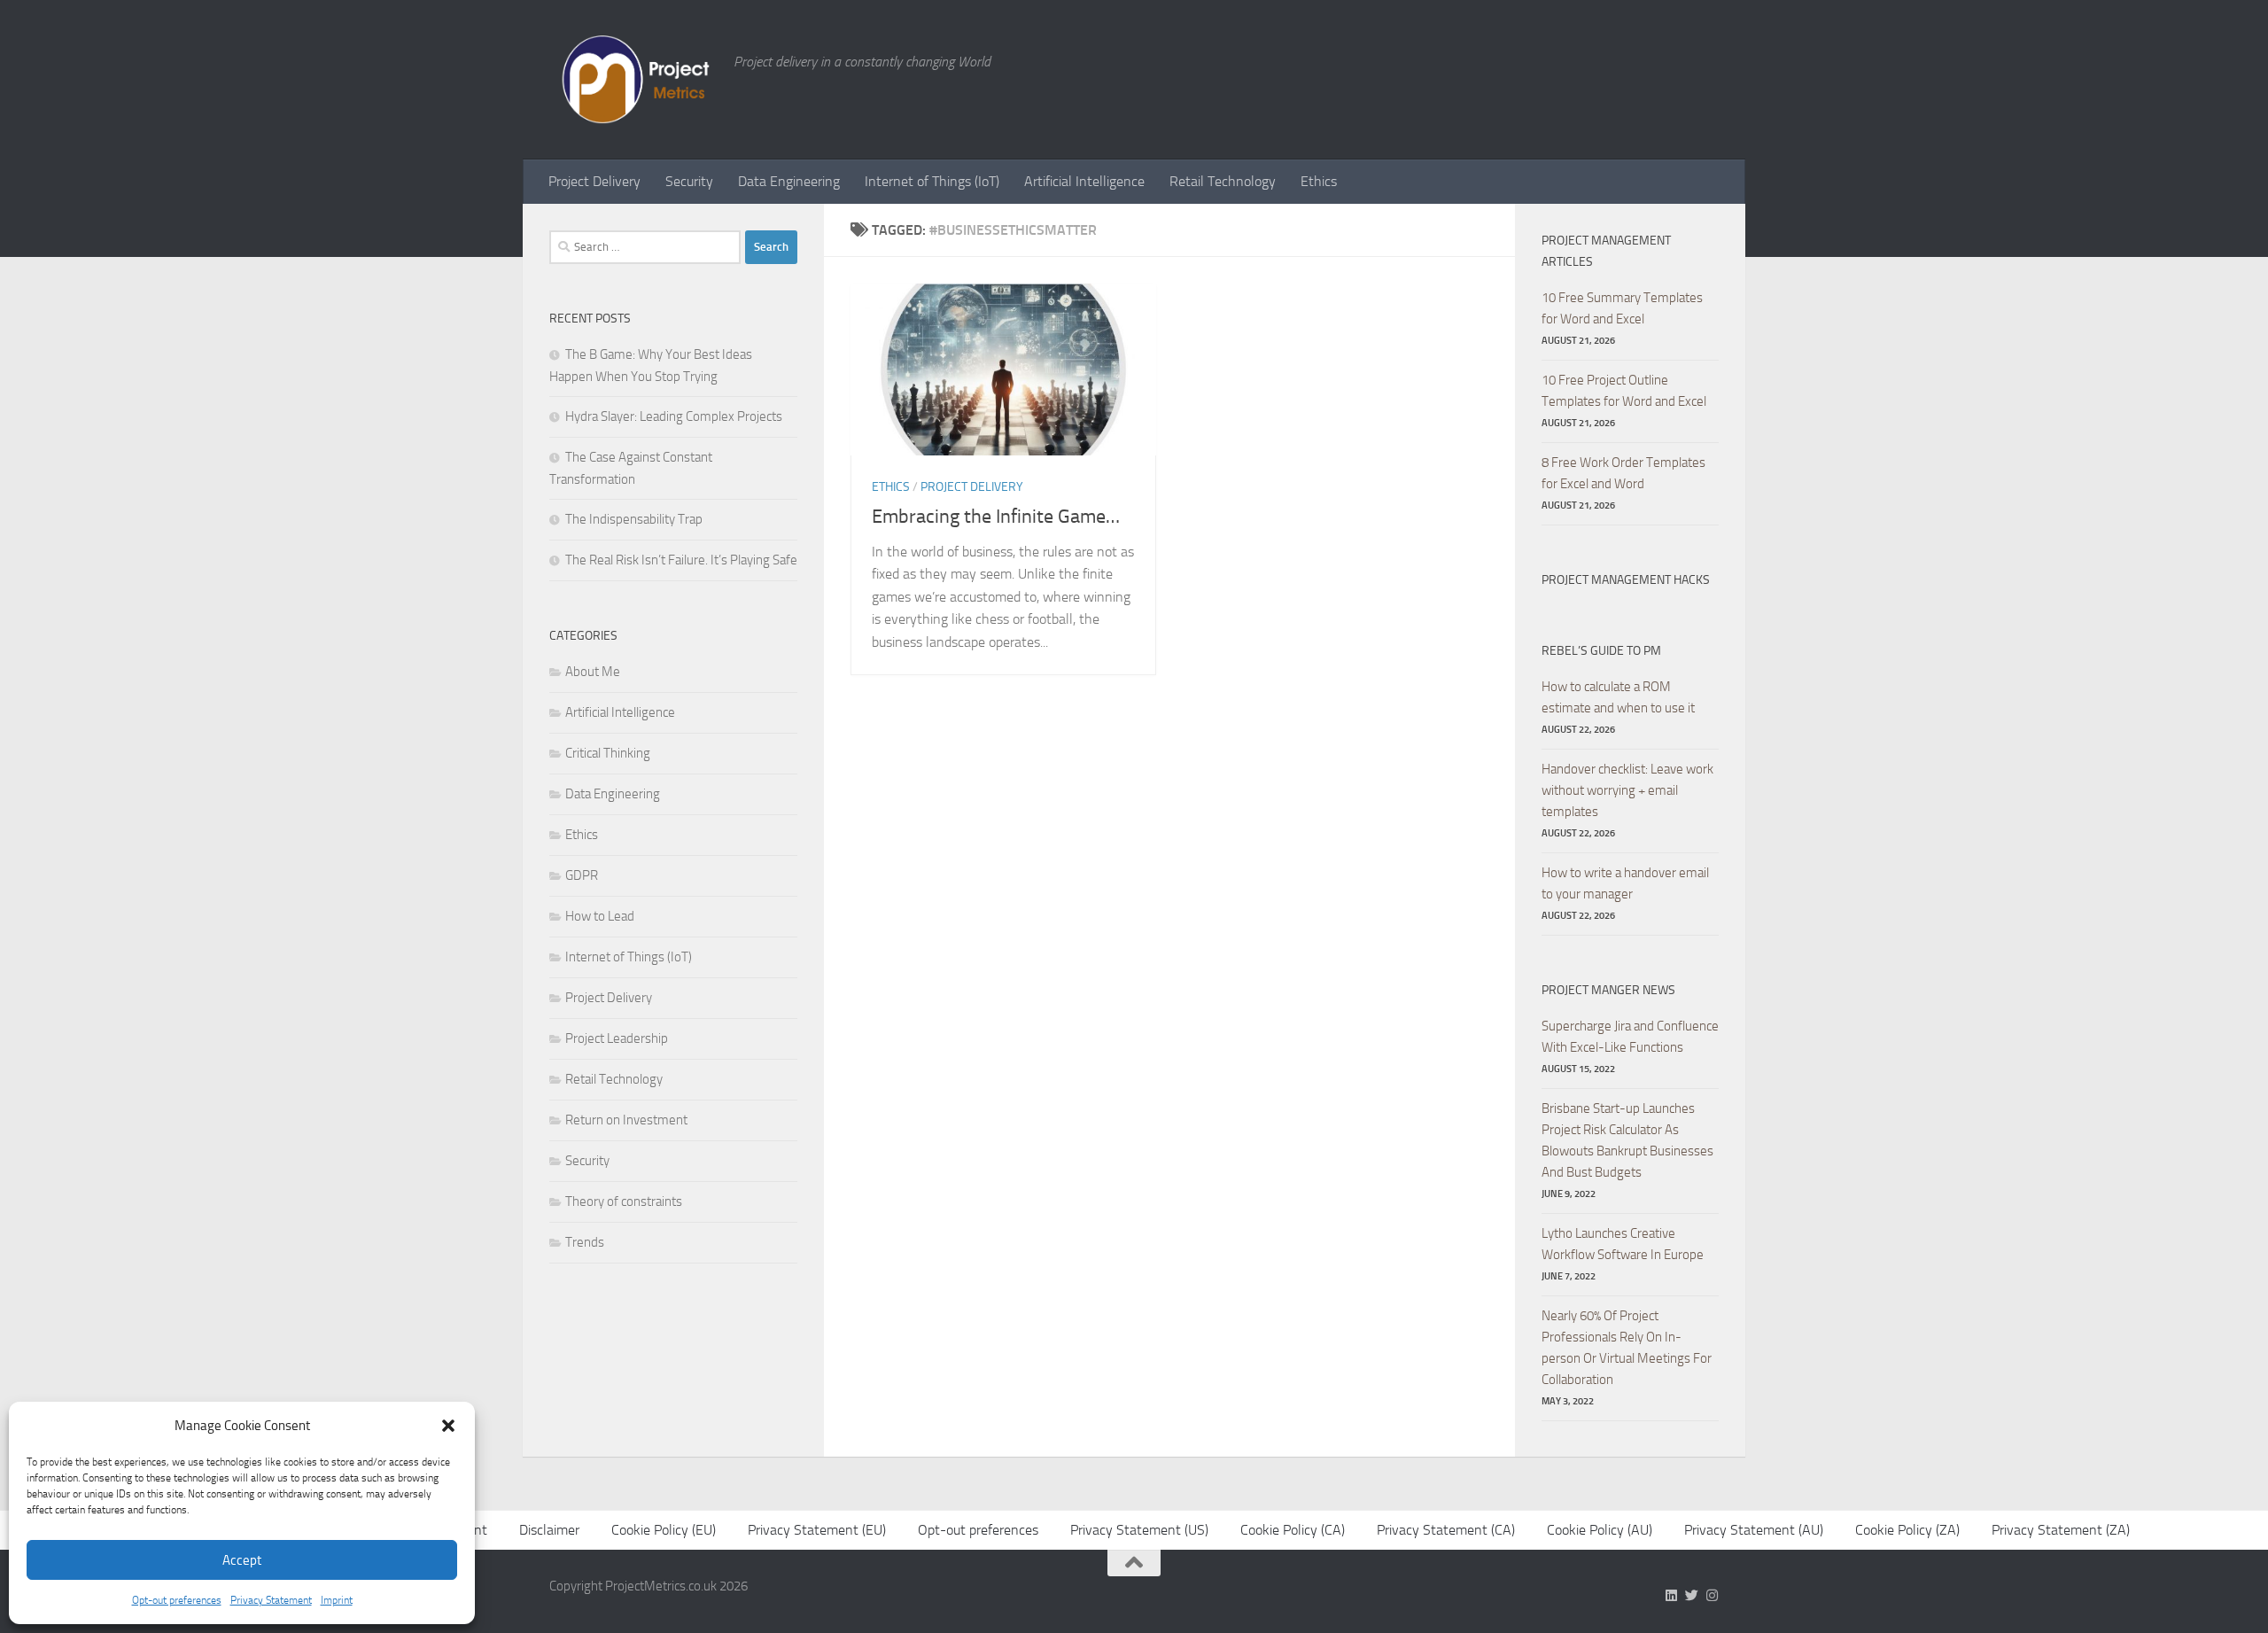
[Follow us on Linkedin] (1671, 1596)
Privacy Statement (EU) (817, 1530)
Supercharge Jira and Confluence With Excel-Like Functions (1630, 1037)
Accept (242, 1560)
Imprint (337, 1600)
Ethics (1319, 181)
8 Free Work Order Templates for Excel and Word (1623, 473)
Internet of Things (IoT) (932, 181)
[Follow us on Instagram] (1712, 1596)
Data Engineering (789, 181)
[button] (448, 1426)
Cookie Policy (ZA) (1907, 1530)
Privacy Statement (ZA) (2061, 1530)
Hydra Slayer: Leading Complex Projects (674, 416)
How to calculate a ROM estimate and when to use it (1618, 697)
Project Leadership (617, 1038)
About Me (593, 672)
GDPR (582, 875)
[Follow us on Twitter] (1692, 1596)
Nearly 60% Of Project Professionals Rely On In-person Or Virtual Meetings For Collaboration (1627, 1348)
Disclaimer (549, 1530)
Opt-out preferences (177, 1600)
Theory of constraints (624, 1201)
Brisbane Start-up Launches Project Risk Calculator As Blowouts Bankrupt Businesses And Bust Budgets (1627, 1140)
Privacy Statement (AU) (1754, 1530)
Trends (585, 1242)
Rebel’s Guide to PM (1601, 651)
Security (689, 181)
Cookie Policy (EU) (664, 1530)
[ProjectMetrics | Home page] (633, 80)
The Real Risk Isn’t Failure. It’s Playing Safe (681, 560)
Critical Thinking (608, 753)
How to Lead (600, 916)
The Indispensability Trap (634, 519)
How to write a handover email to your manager (1625, 883)
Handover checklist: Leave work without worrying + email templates (1627, 790)
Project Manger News (1608, 990)
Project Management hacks (1626, 580)
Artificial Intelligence (1084, 181)
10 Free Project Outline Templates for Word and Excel (1624, 391)
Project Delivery (594, 181)
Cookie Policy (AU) (1600, 1530)
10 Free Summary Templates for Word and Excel (1622, 308)
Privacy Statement (271, 1600)
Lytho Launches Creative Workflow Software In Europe (1623, 1244)
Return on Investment (626, 1120)
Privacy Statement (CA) (1446, 1530)
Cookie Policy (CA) (1293, 1530)
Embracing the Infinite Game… (996, 517)
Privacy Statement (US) (1139, 1530)
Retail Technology (1223, 181)
